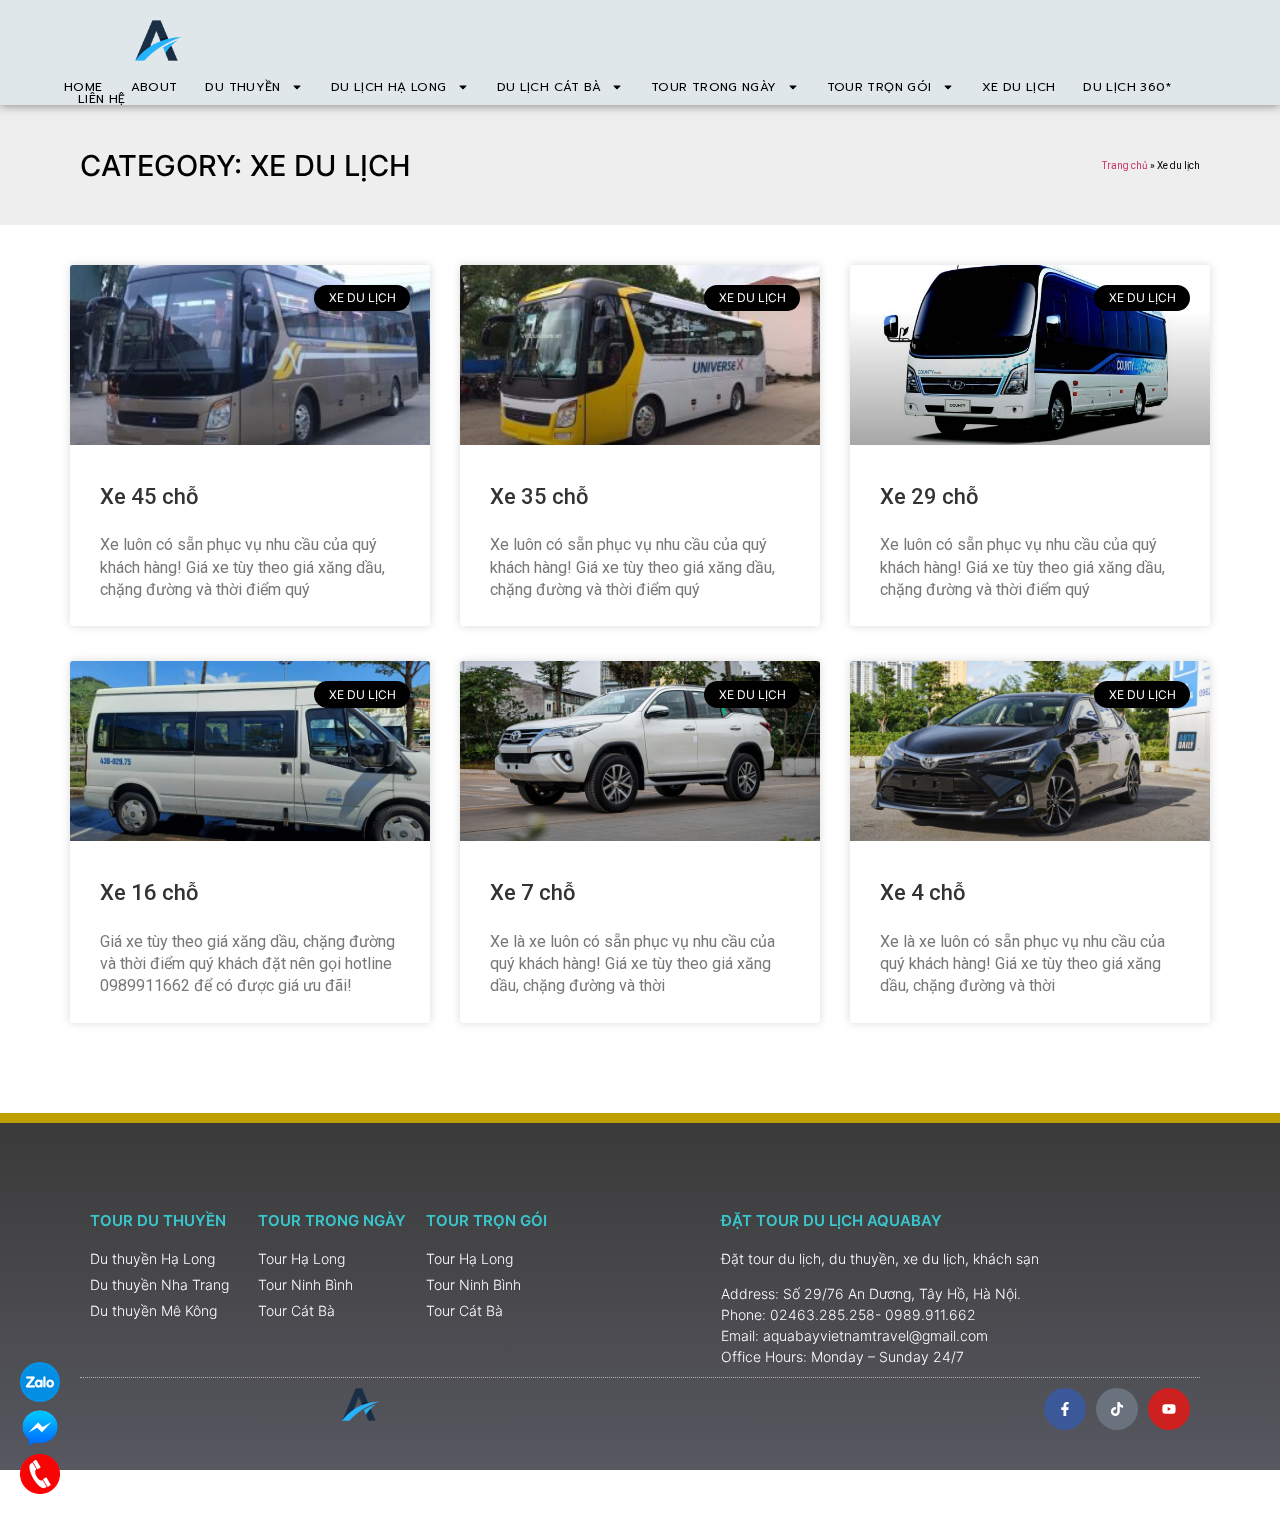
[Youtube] (1169, 1409)
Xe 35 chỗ (539, 496)
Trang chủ (1125, 165)
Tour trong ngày (714, 87)
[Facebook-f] (1065, 1409)
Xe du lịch (1019, 87)
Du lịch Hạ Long (389, 87)
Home (83, 87)
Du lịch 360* (1127, 87)
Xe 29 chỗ (929, 496)
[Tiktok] (1117, 1409)
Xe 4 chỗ (922, 892)
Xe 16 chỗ (149, 892)
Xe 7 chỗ (532, 892)
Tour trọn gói (879, 87)
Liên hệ (102, 99)
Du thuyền (242, 87)
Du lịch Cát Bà (549, 87)
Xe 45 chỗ (149, 496)
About (154, 87)
